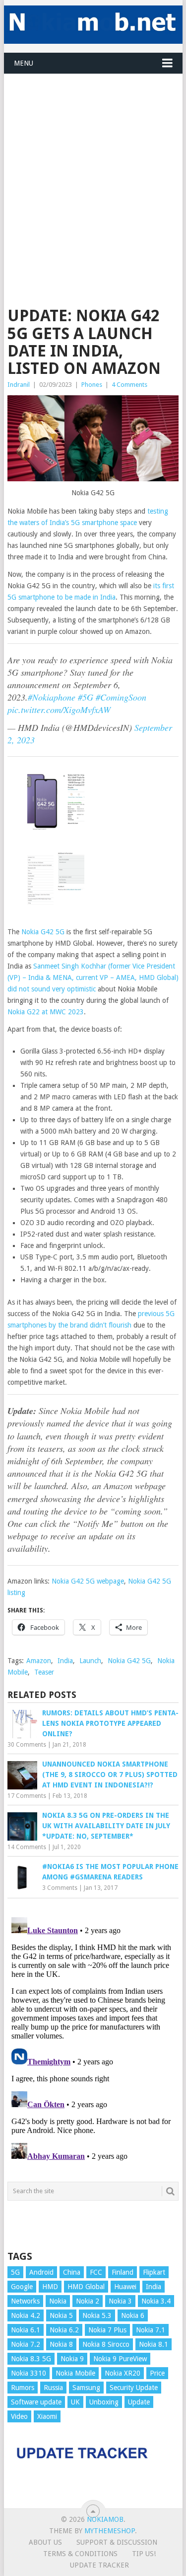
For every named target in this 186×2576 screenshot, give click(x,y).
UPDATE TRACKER (99, 2565)
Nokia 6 (133, 2315)
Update (139, 2402)
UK (75, 2402)
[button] (56, 804)
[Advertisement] (93, 167)
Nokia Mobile (75, 2373)
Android (41, 2272)
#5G (86, 697)
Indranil (19, 385)
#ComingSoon (121, 697)
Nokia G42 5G (43, 932)
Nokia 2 (88, 2301)
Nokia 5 (61, 2315)
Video (19, 2416)
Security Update (134, 2388)
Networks (25, 2301)
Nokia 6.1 (26, 2330)
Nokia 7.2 (26, 2344)
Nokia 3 (120, 2301)
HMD (50, 2287)
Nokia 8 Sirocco (106, 2344)
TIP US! (144, 2554)
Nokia (58, 2301)
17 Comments (27, 1796)
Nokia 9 (72, 2359)
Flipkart (154, 2272)
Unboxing (104, 2402)
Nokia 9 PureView (120, 2359)
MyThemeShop (110, 2531)
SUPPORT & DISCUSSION (117, 2542)
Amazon (39, 1661)
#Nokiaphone (52, 697)
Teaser (44, 1672)
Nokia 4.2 (26, 2315)
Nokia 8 (61, 2344)
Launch (90, 1661)
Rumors (23, 2388)
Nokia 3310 (29, 2373)
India (65, 1661)
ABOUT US (45, 2542)
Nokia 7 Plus (107, 2330)
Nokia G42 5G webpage (88, 1581)
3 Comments (60, 1888)
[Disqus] (93, 2038)
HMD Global (86, 2287)
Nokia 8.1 (154, 2344)
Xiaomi (47, 2416)
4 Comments (129, 385)
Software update (36, 2402)
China (72, 2272)
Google (22, 2287)
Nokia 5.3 (97, 2315)
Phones (92, 385)
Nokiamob (105, 2519)
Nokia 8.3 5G (31, 2359)
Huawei (125, 2287)
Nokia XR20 (123, 2373)
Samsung (86, 2388)
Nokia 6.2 (64, 2330)
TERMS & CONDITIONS (80, 2554)
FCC (96, 2272)
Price (157, 2373)
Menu (24, 63)
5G (15, 2272)
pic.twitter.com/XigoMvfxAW (59, 710)
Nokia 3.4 (156, 2301)
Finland (123, 2272)
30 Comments (27, 1745)
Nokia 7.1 (151, 2330)
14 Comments (27, 1847)
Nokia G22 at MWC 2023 (46, 1012)
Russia (53, 2388)
